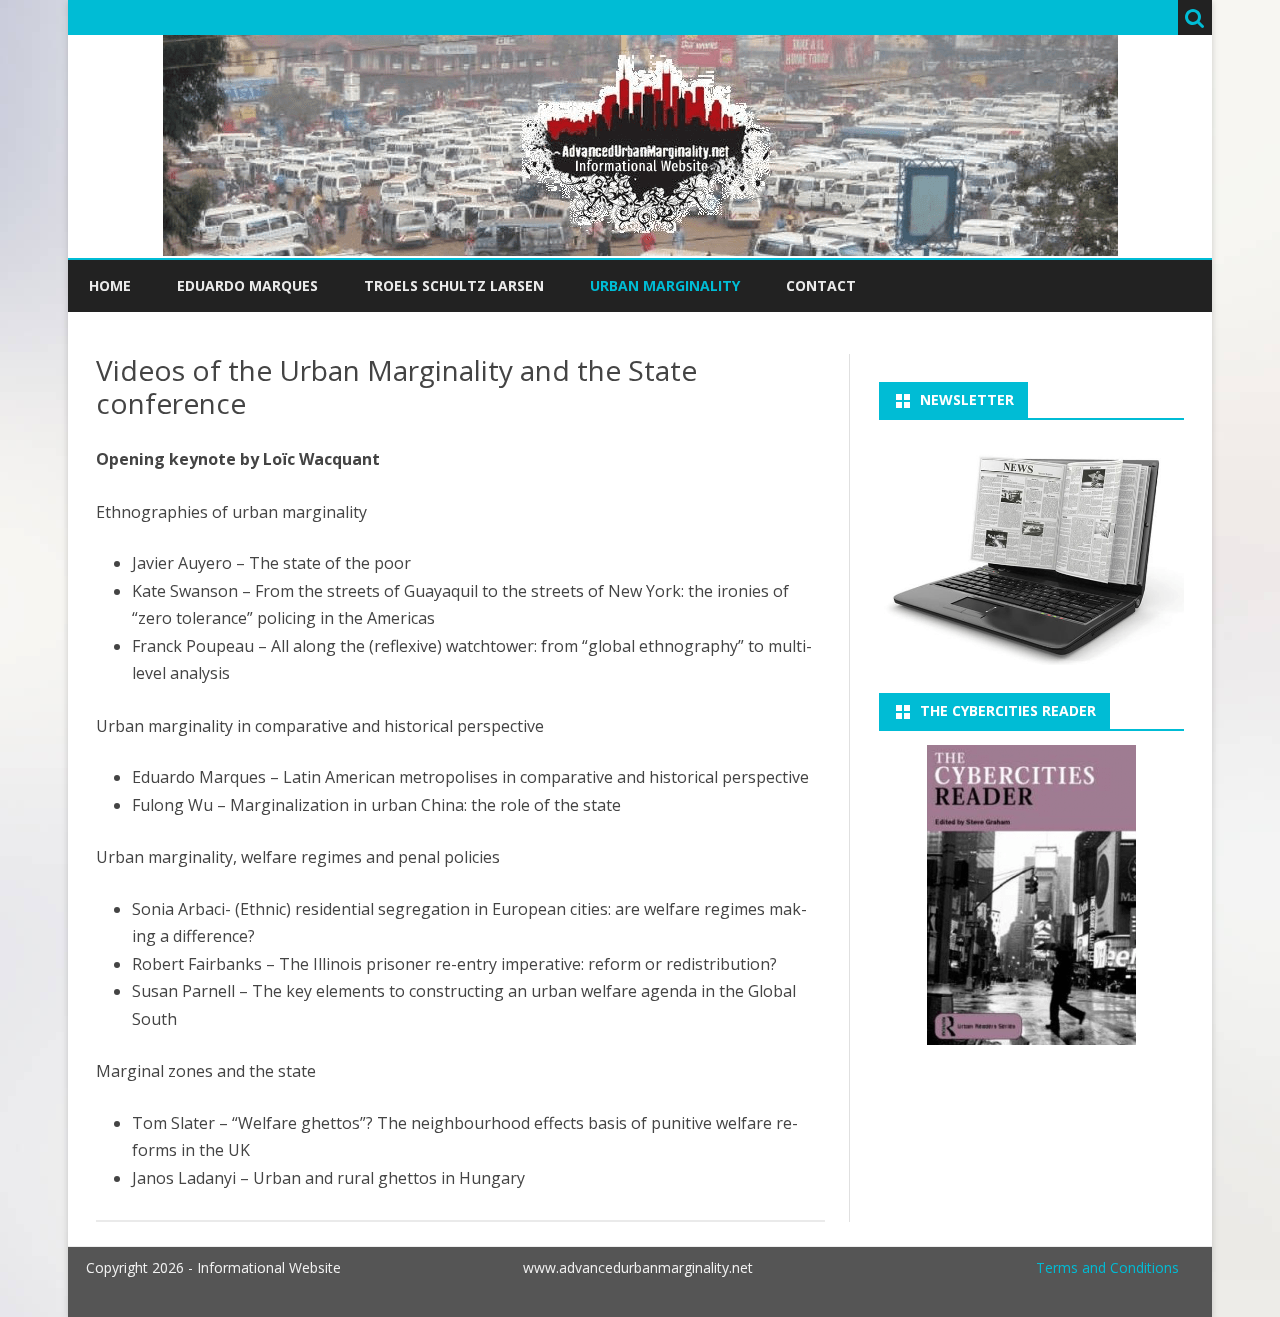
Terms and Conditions (1107, 1267)
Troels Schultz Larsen (454, 285)
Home (110, 285)
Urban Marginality (665, 285)
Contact (821, 285)
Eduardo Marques (247, 285)
